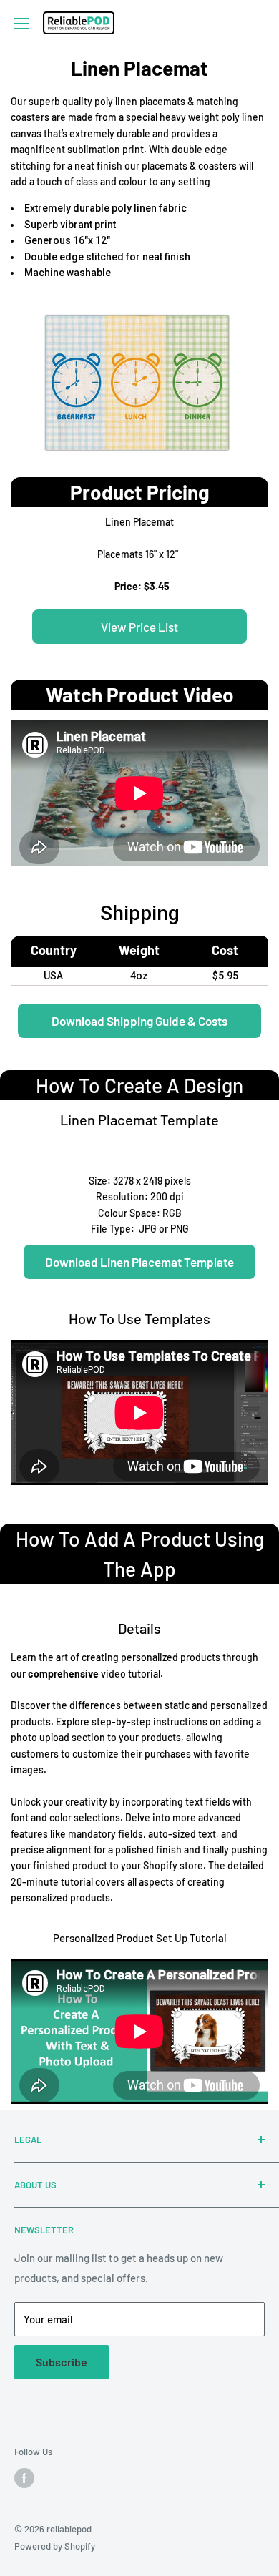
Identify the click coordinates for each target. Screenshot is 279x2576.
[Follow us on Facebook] (24, 2478)
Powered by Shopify (55, 2546)
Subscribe (62, 2362)
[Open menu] (21, 24)
